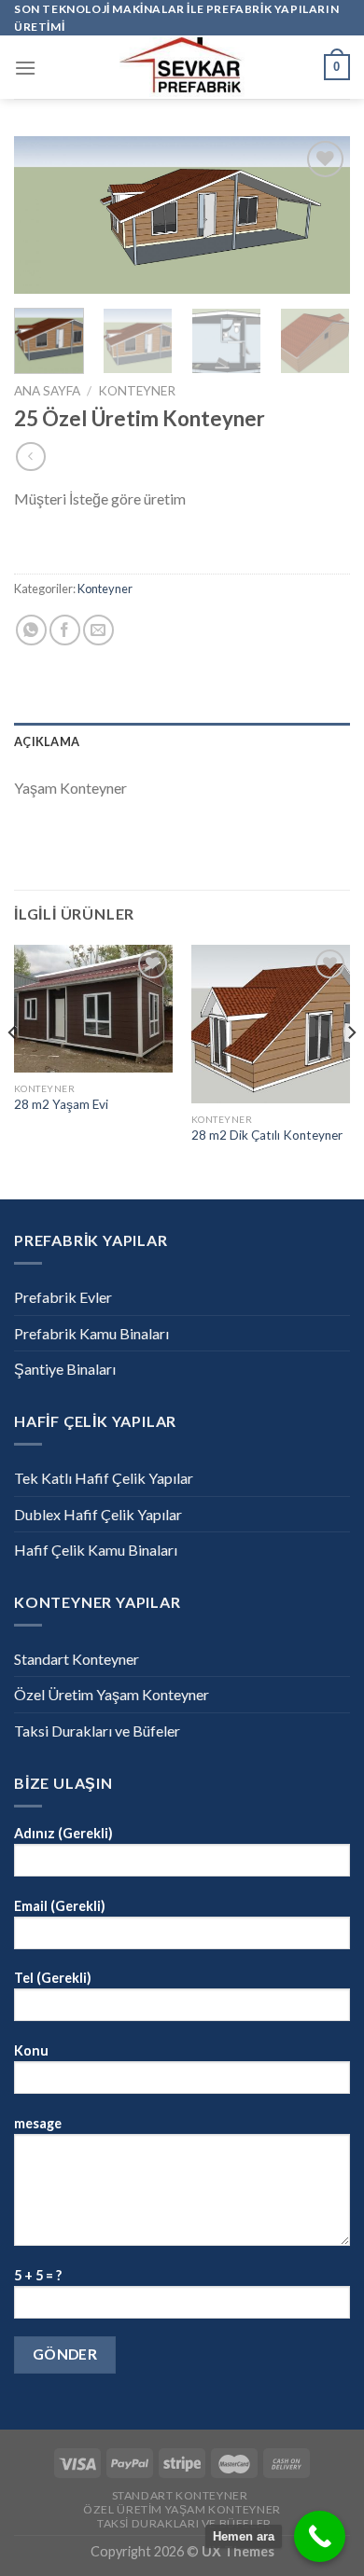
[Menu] (25, 68)
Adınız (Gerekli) (63, 1833)
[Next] (320, 218)
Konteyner (137, 391)
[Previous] (44, 218)
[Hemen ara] (320, 2536)
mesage (38, 2123)
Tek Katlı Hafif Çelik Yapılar (104, 1478)
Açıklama (47, 741)
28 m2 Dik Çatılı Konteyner (267, 1135)
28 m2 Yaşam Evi (61, 1104)
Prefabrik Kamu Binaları (91, 1333)
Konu (31, 2050)
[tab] (182, 741)
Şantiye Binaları (65, 1369)
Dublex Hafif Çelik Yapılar (98, 1514)
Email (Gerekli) (60, 1906)
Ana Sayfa (47, 391)
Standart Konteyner (77, 1659)
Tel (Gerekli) (53, 1978)
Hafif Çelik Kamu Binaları (96, 1550)
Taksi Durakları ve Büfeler (97, 1731)
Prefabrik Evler (63, 1297)
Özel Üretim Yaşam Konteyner (112, 1694)
